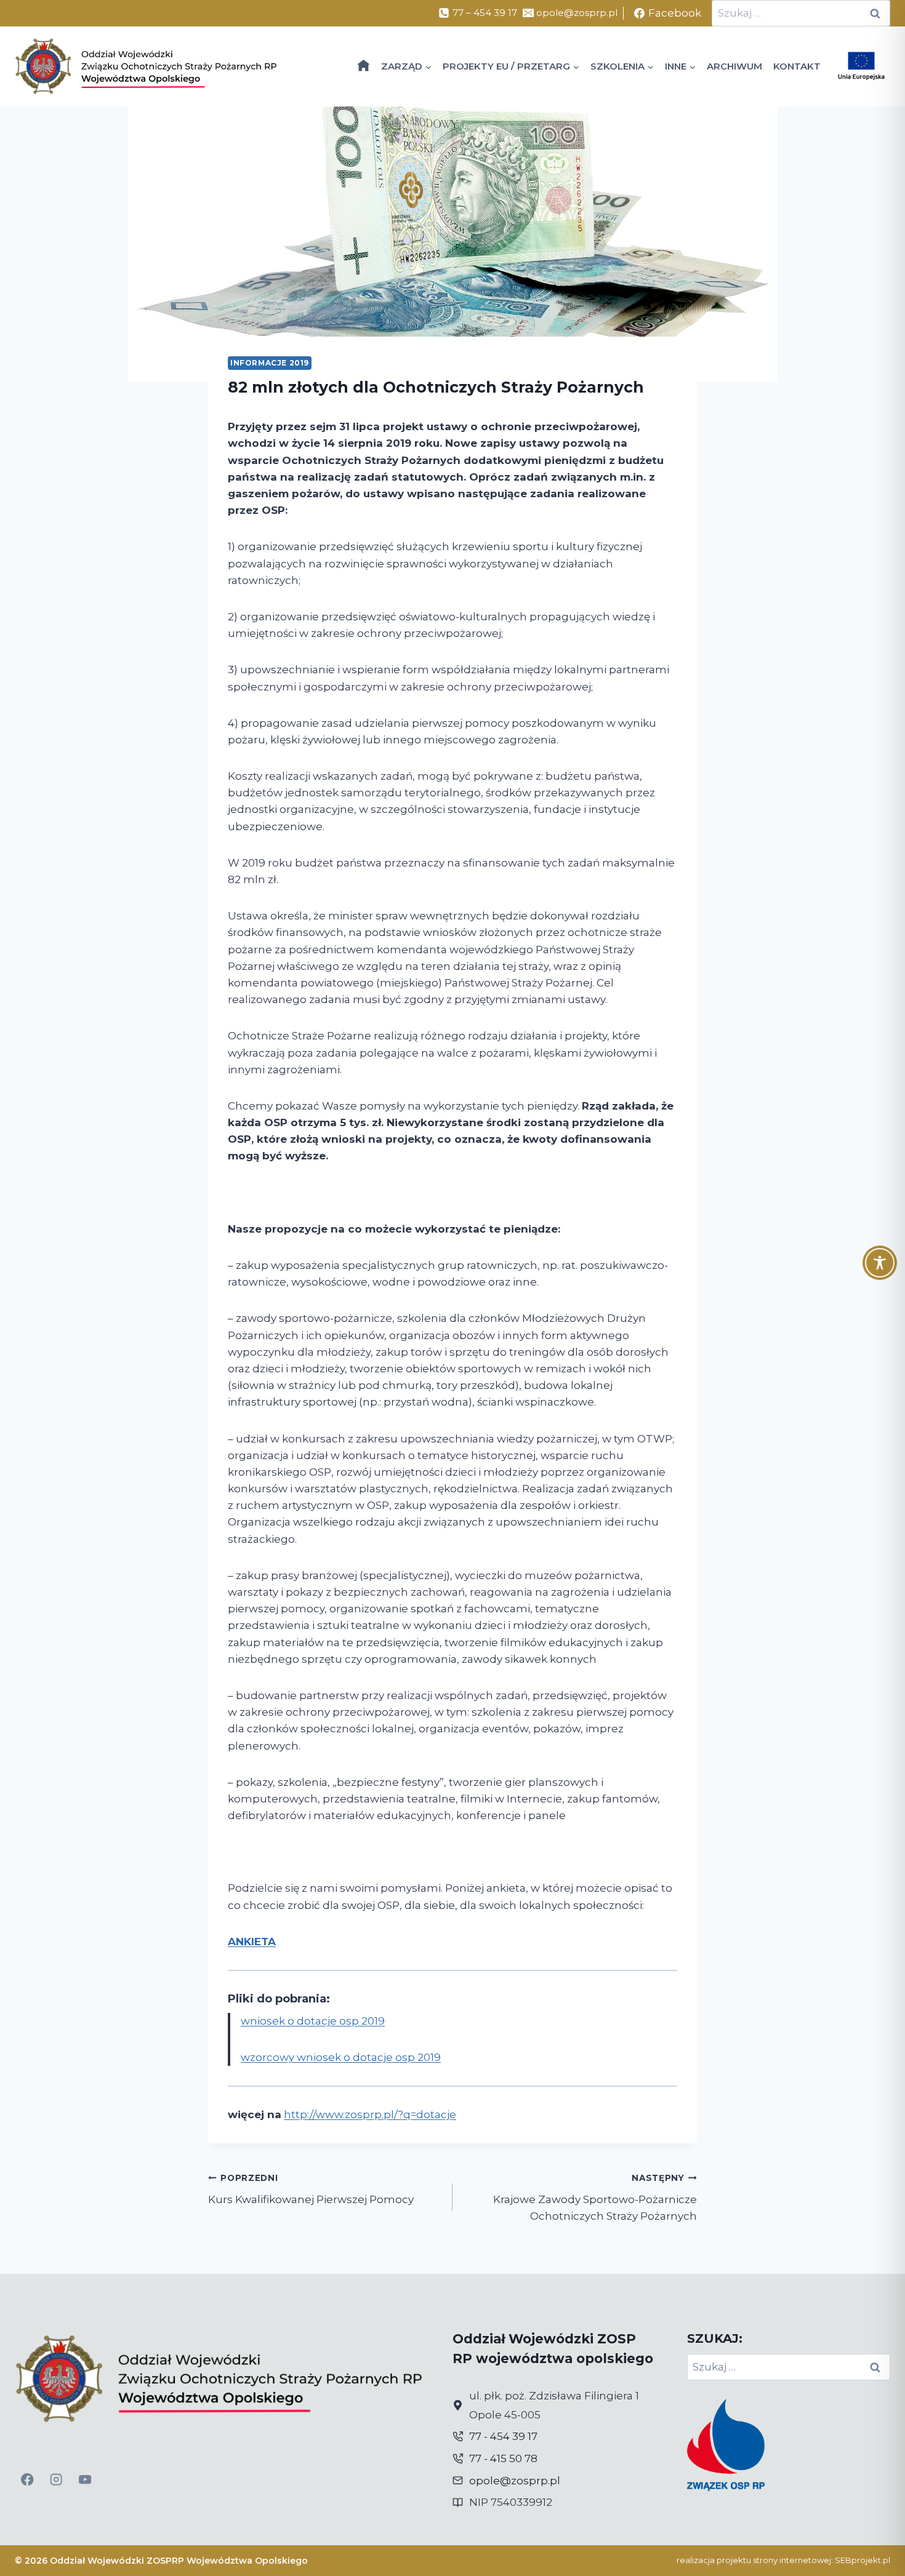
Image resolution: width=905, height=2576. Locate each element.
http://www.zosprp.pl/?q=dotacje (370, 2114)
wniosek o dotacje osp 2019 (313, 2021)
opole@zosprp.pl (515, 2481)
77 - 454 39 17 (503, 2436)
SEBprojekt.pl (863, 2560)
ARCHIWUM (734, 66)
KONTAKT (797, 66)
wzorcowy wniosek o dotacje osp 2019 (341, 2057)
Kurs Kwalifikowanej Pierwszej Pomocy (311, 2189)
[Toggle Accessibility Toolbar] (880, 1263)
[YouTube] (85, 2480)
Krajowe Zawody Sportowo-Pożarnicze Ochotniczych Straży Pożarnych (595, 2198)
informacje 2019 (270, 363)
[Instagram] (56, 2480)
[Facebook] (27, 2480)
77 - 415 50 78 (503, 2458)
